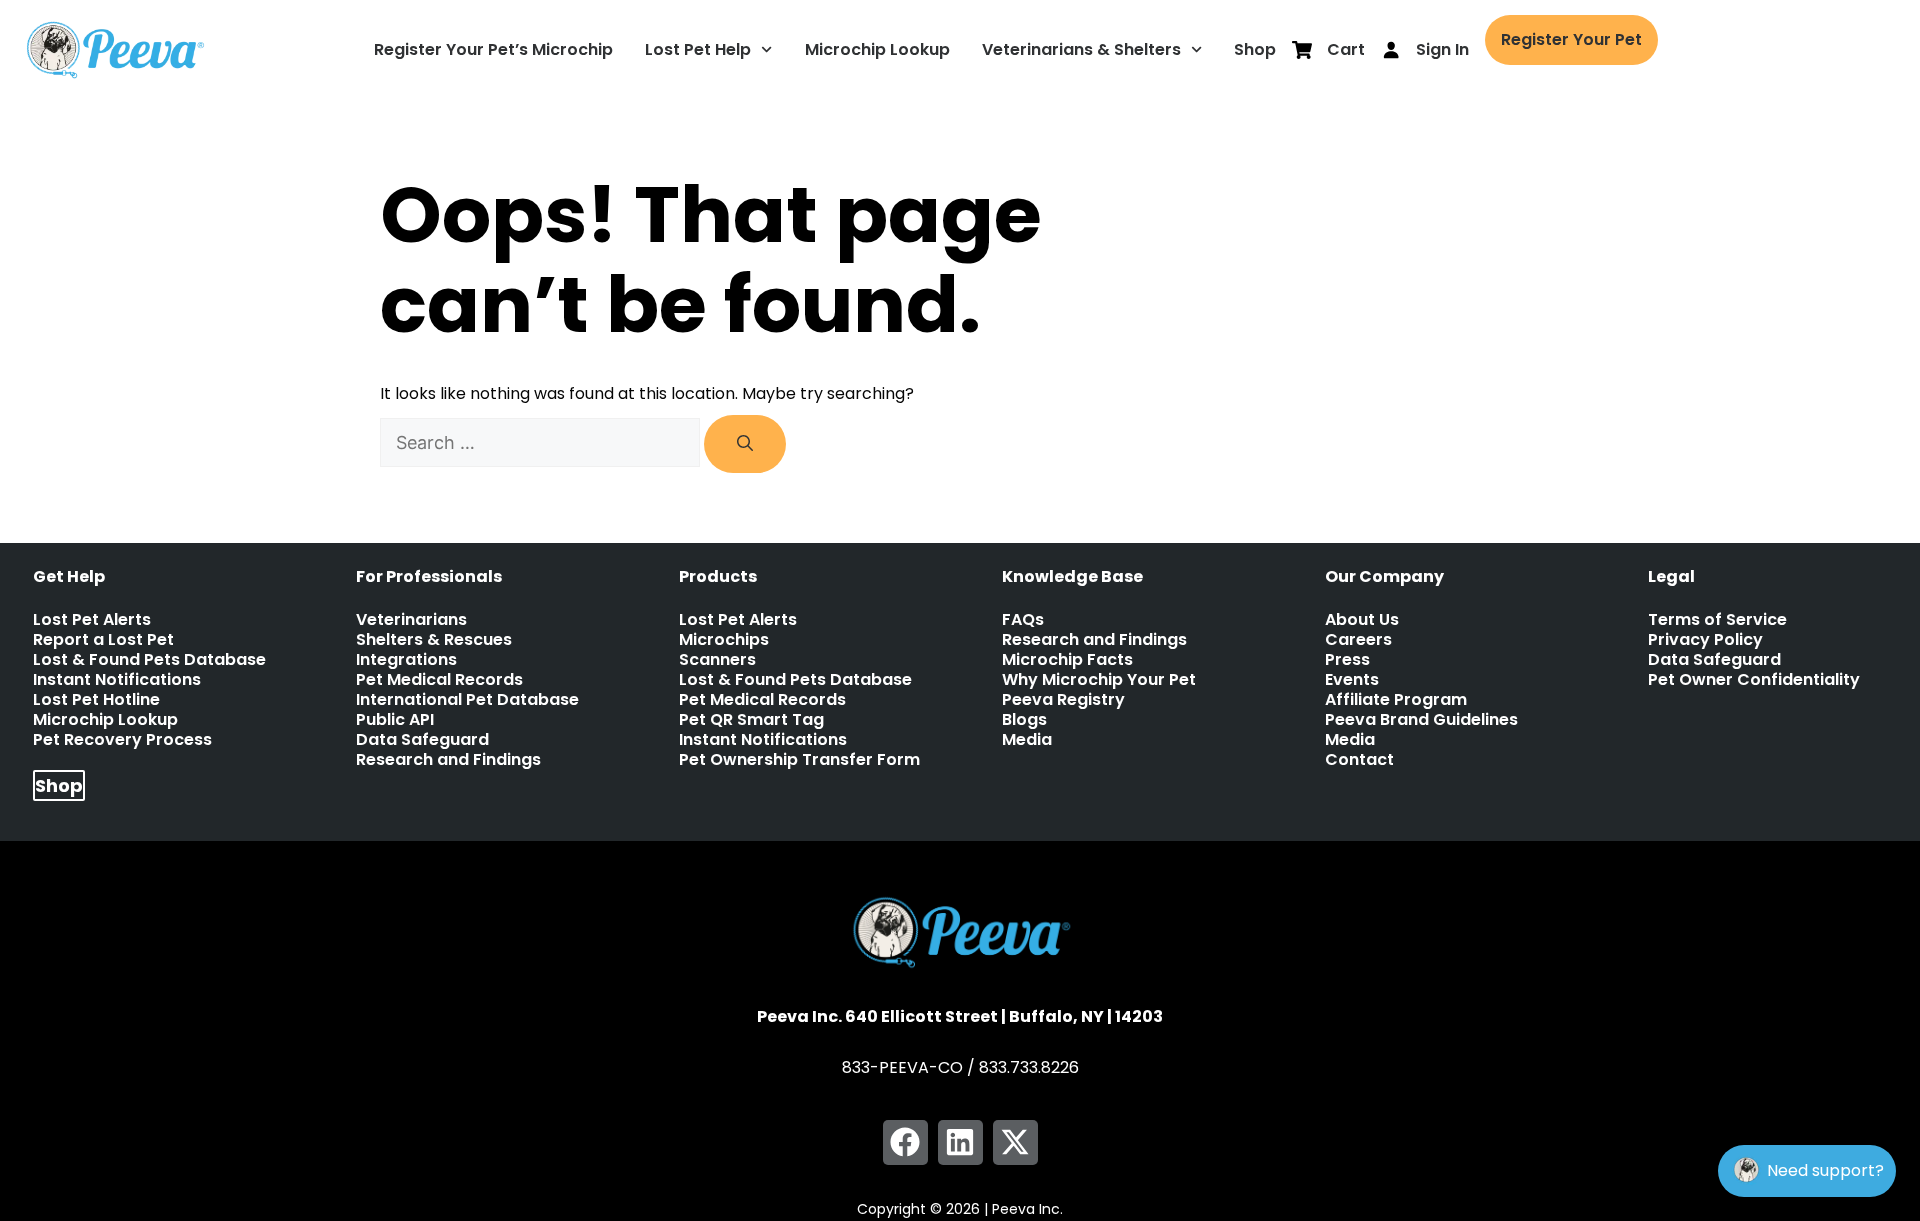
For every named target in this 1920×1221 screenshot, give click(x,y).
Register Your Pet (1571, 39)
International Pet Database (467, 700)
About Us (1362, 620)
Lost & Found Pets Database (149, 660)
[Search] (745, 444)
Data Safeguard (422, 740)
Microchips (724, 640)
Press (1347, 660)
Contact (1359, 760)
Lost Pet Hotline (96, 700)
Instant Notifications (117, 680)
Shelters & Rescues (434, 640)
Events (1352, 680)
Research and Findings (448, 760)
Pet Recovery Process (122, 740)
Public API (395, 720)
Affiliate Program (1396, 700)
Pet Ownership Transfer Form (799, 760)
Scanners (717, 660)
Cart (1346, 49)
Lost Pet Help (698, 49)
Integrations (406, 660)
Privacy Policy (1705, 640)
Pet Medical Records (439, 680)
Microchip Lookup (877, 49)
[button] (905, 1142)
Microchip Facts (1067, 660)
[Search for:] (542, 443)
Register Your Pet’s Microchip (493, 49)
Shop (1255, 49)
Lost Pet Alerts (92, 620)
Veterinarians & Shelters (1081, 49)
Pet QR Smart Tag (751, 720)
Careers (1358, 640)
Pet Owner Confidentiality (1754, 680)
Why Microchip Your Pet (1099, 680)
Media (1027, 740)
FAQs (1023, 620)
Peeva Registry (1063, 700)
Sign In (1442, 49)
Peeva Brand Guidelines (1421, 720)
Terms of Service (1717, 620)
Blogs (1024, 720)
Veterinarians (411, 620)
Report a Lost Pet (103, 640)
